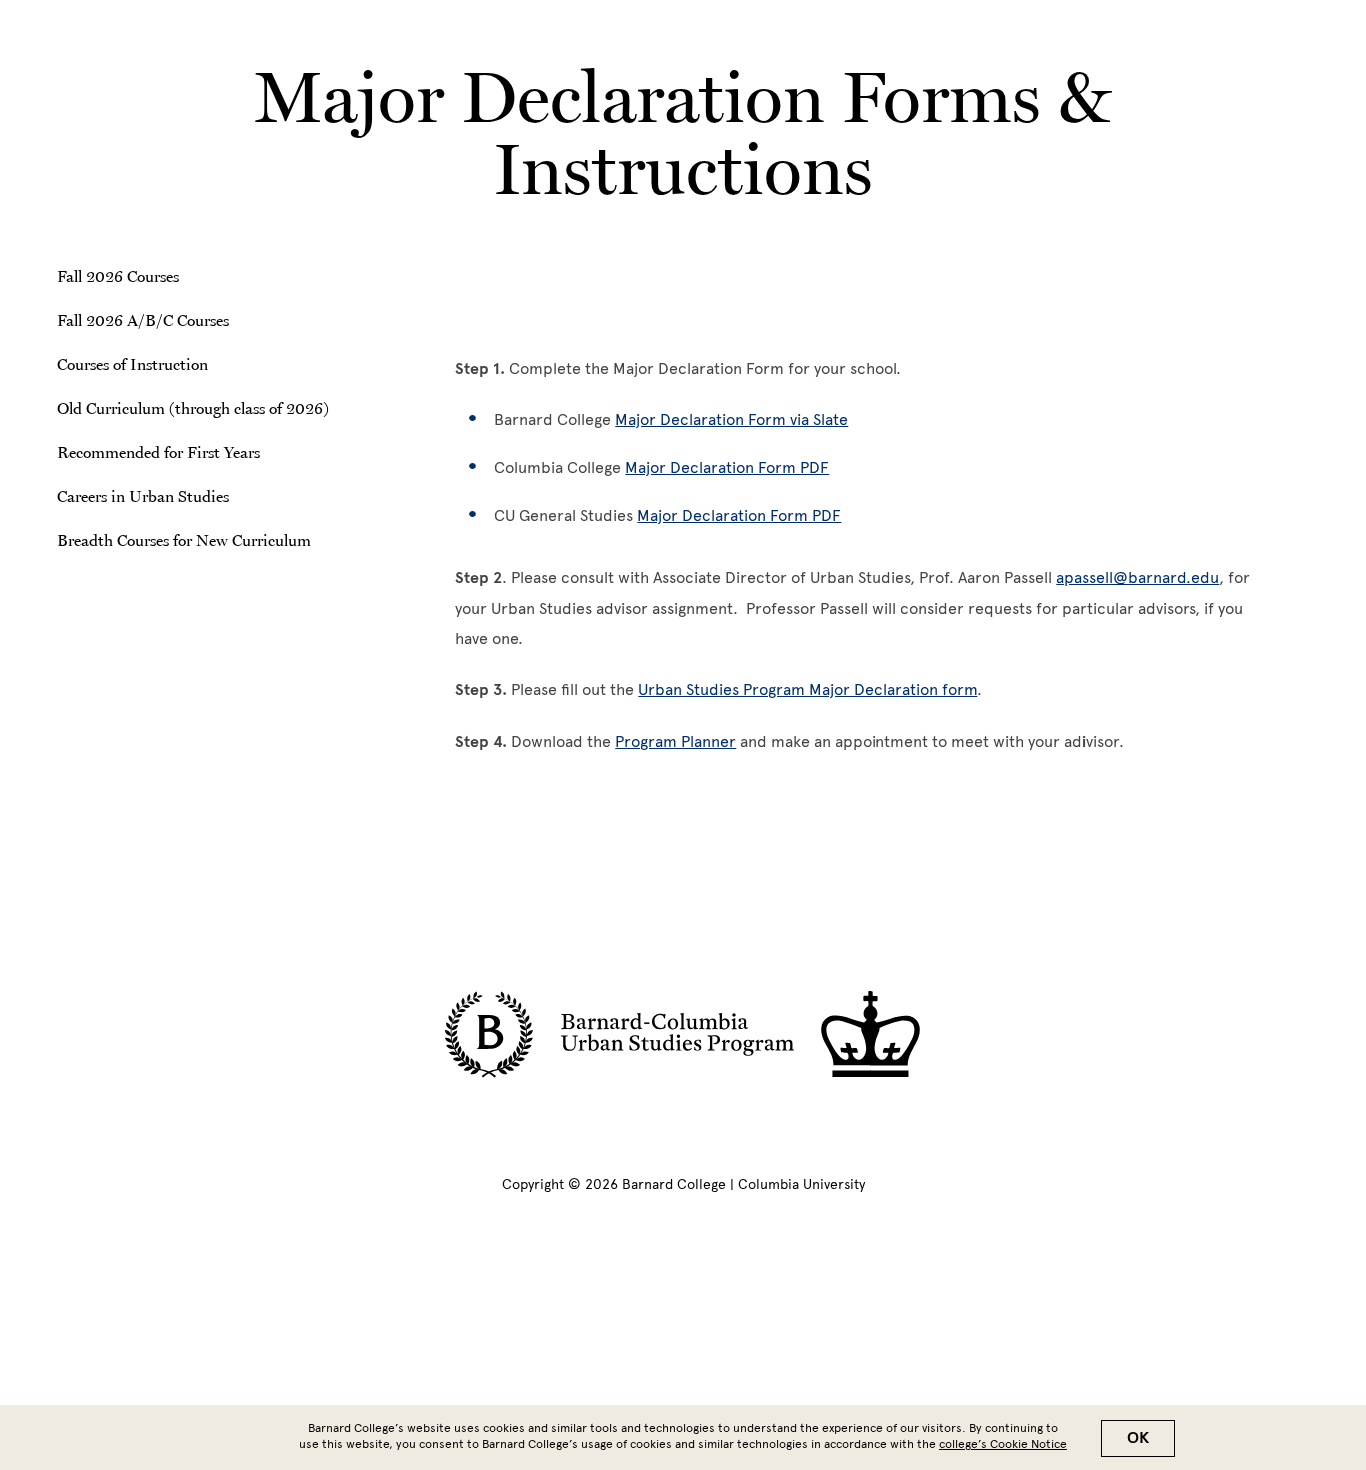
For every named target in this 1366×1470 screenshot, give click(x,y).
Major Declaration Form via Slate (731, 419)
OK (1138, 1438)
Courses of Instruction (132, 364)
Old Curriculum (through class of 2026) (193, 408)
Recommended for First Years (158, 452)
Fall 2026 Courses (118, 276)
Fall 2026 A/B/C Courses (143, 320)
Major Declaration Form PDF (727, 467)
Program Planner (675, 741)
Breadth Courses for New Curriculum (184, 540)
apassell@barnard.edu (1137, 577)
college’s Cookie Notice (1003, 1444)
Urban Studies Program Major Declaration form (807, 689)
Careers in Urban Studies (143, 496)
